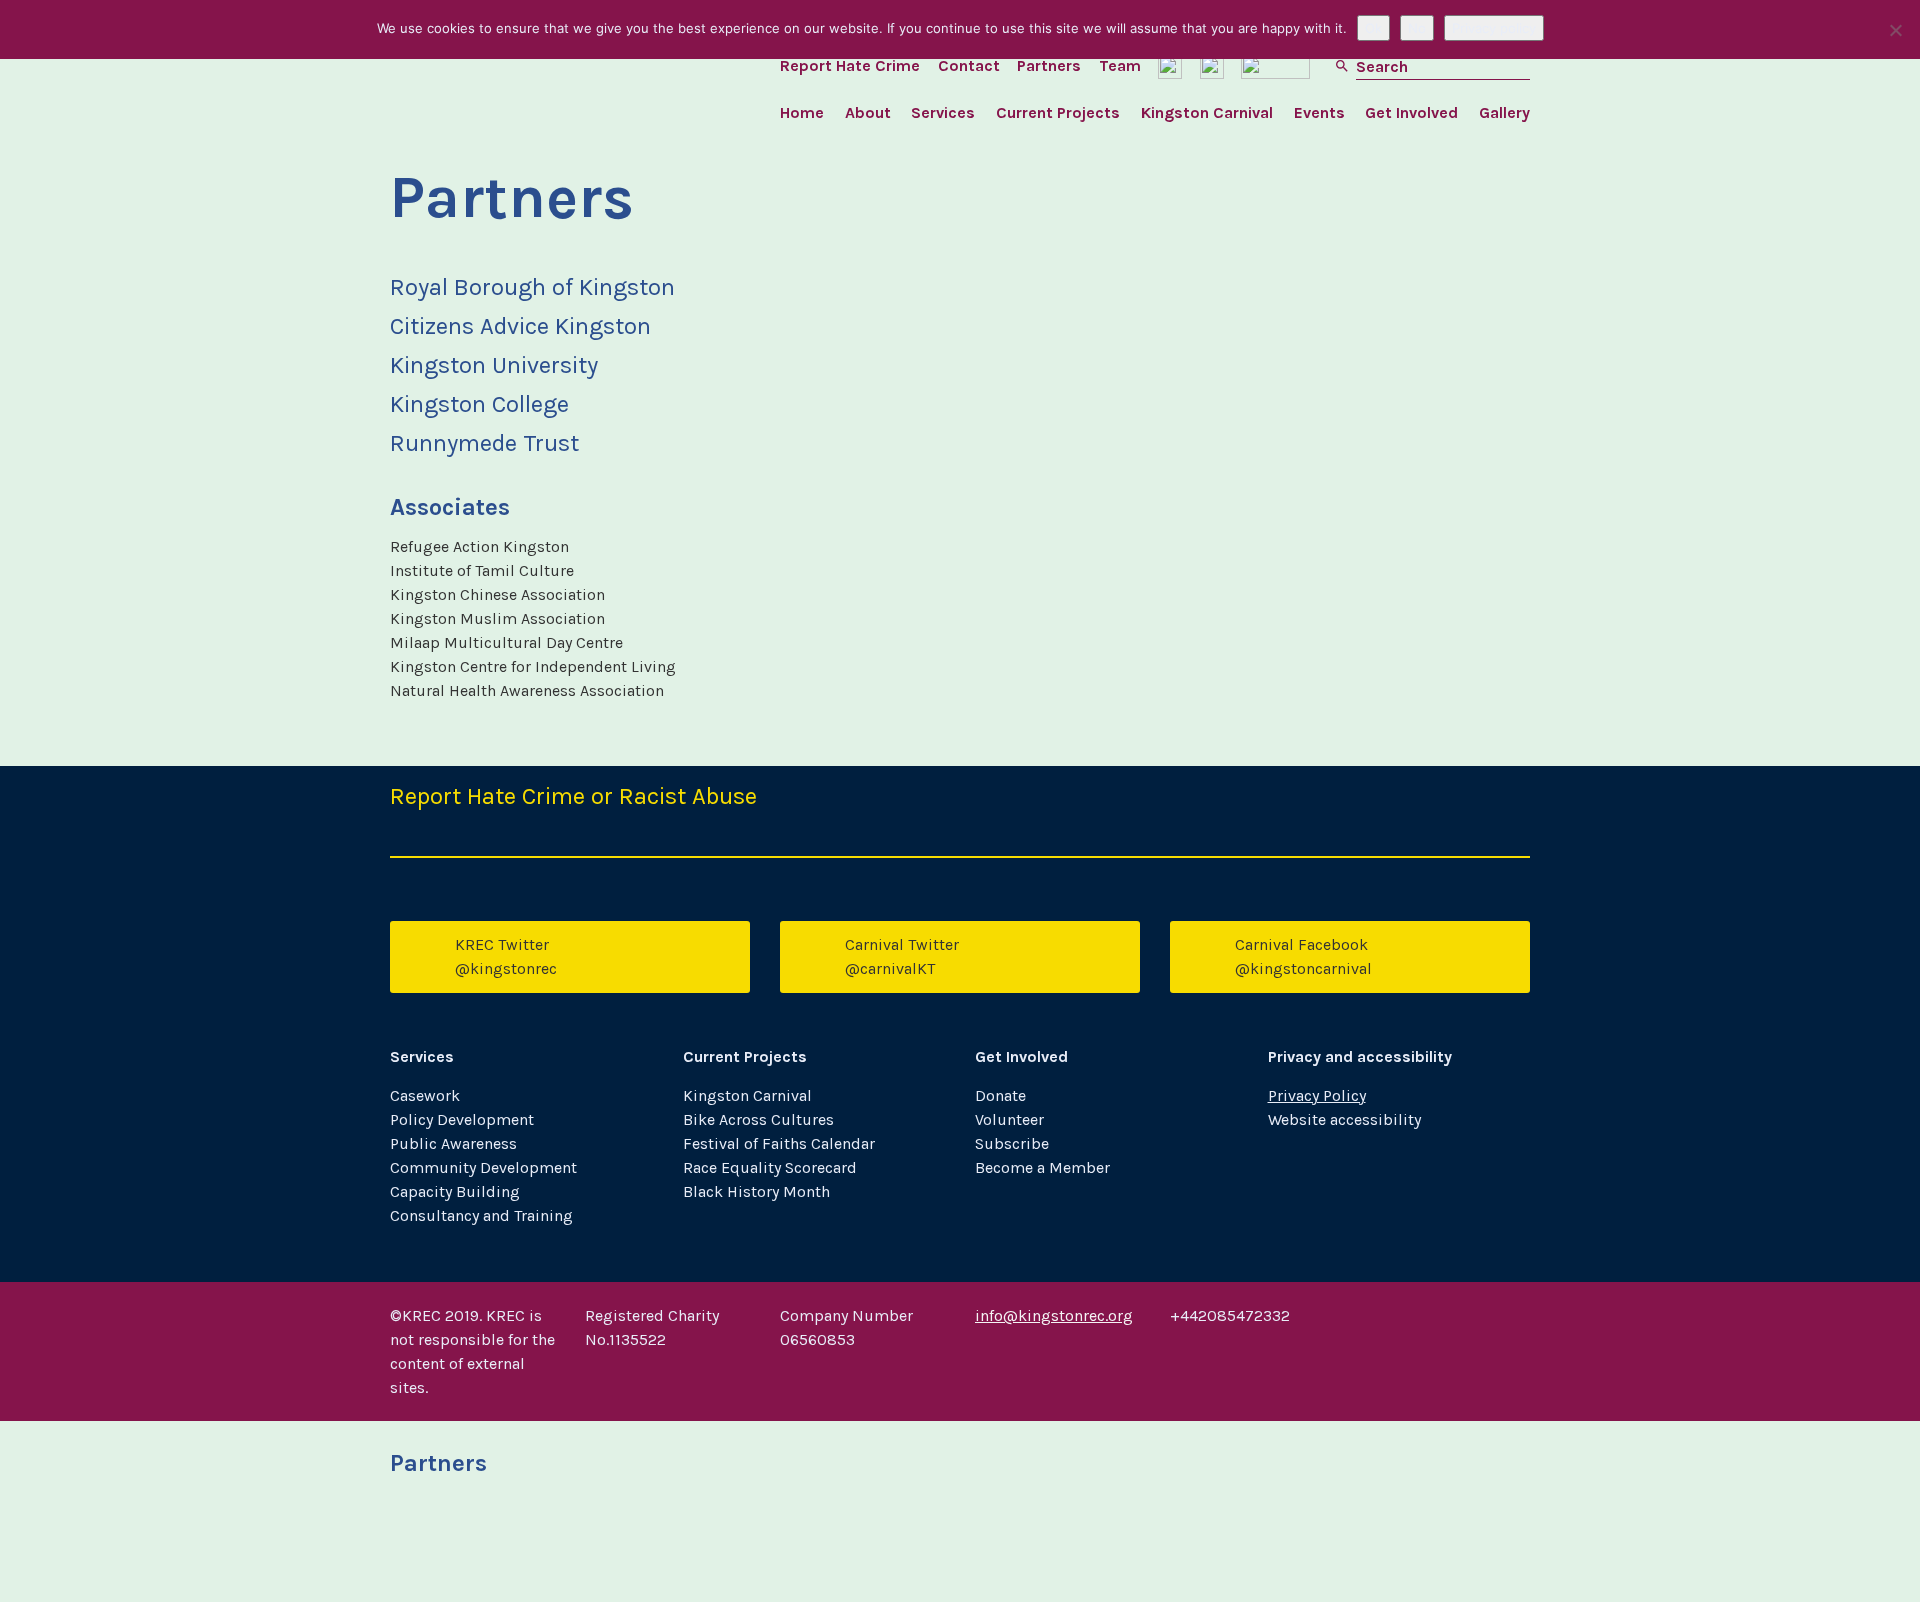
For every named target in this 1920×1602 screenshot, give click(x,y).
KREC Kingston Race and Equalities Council (533, 80)
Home (802, 112)
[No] (1895, 30)
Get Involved (1411, 112)
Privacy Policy (1317, 1095)
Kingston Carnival (1207, 112)
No (1417, 28)
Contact (969, 65)
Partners (1049, 65)
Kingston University (667, 1546)
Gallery (1504, 112)
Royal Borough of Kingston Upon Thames (472, 1546)
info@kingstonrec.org (1054, 1315)
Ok (1373, 28)
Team (1120, 65)
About (868, 112)
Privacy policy (1494, 28)
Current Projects (1058, 112)
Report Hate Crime (850, 65)
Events (1319, 112)
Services (943, 112)
